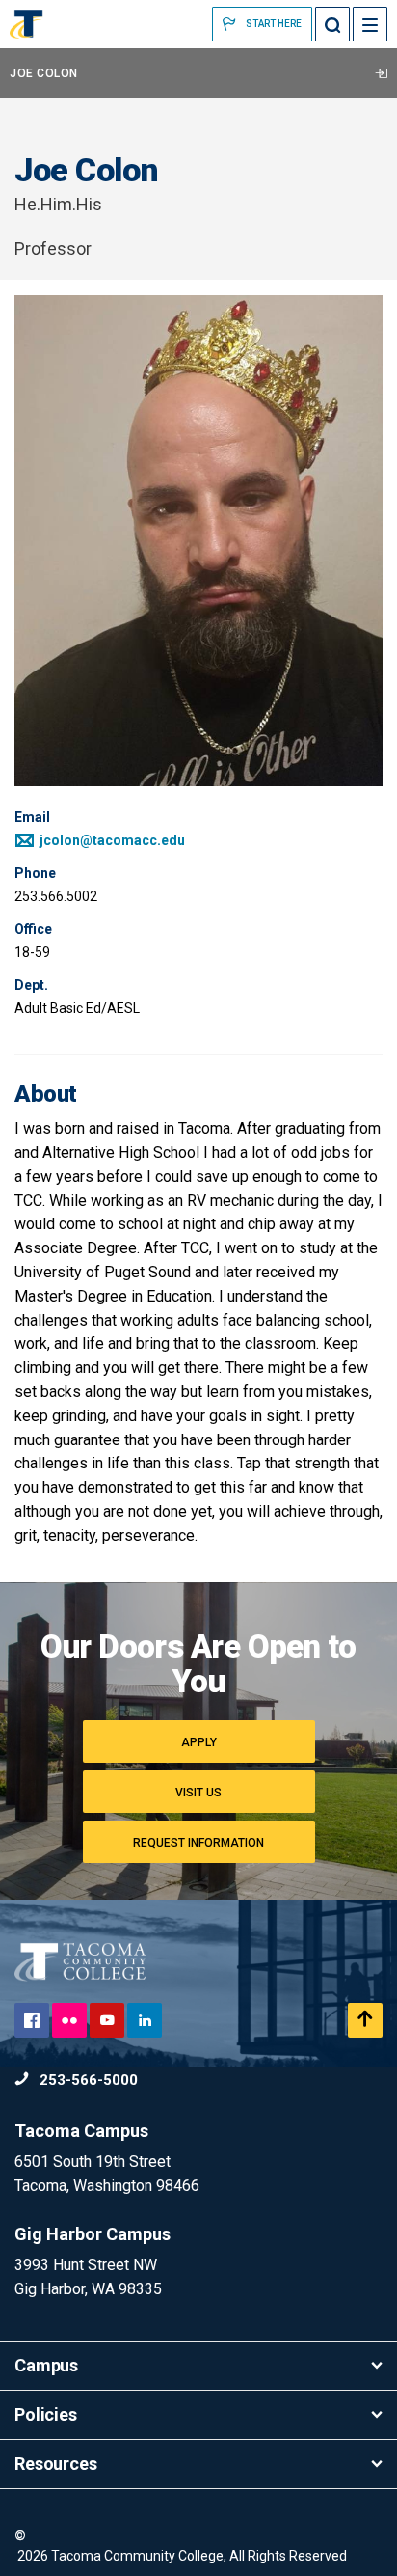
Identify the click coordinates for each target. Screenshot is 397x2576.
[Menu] (370, 24)
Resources (56, 2464)
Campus (46, 2365)
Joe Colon (44, 73)
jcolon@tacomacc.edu (111, 840)
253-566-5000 (87, 2080)
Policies (46, 2414)
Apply (199, 1742)
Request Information (198, 1843)
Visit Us (198, 1793)
